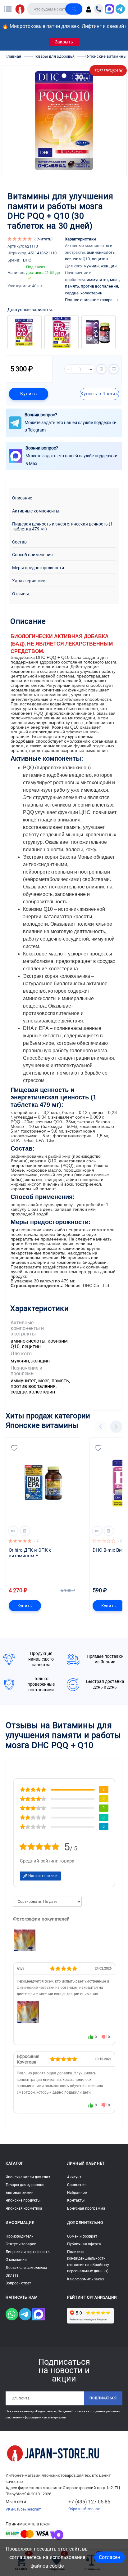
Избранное (77, 2193)
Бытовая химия (20, 2193)
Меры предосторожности (38, 568)
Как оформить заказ (85, 2279)
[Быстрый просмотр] (13, 1531)
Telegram (34, 2509)
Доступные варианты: (30, 310)
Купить (28, 394)
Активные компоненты (36, 511)
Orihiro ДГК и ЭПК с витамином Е (31, 1553)
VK (8, 2509)
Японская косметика (24, 2208)
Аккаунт (74, 2177)
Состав (19, 542)
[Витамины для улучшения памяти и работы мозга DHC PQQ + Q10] (28, 2012)
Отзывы (21, 594)
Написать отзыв (42, 1876)
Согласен (110, 2557)
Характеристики (29, 581)
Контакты (76, 2200)
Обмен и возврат (82, 2236)
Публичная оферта (84, 2244)
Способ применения (32, 555)
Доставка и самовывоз (26, 2268)
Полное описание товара (89, 300)
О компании (16, 2260)
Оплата (12, 2275)
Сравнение (77, 2185)
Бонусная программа (86, 2208)
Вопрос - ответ (18, 2283)
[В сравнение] (101, 369)
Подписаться (103, 2398)
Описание (22, 498)
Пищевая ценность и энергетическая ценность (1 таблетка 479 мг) (62, 527)
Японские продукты (23, 2200)
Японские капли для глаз (28, 2177)
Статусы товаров (21, 2244)
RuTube (18, 2509)
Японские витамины (42, 1425)
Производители (20, 2236)
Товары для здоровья (25, 2185)
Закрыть (64, 42)
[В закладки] (114, 369)
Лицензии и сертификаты (28, 2252)
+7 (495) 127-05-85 (89, 2502)
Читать (45, 239)
